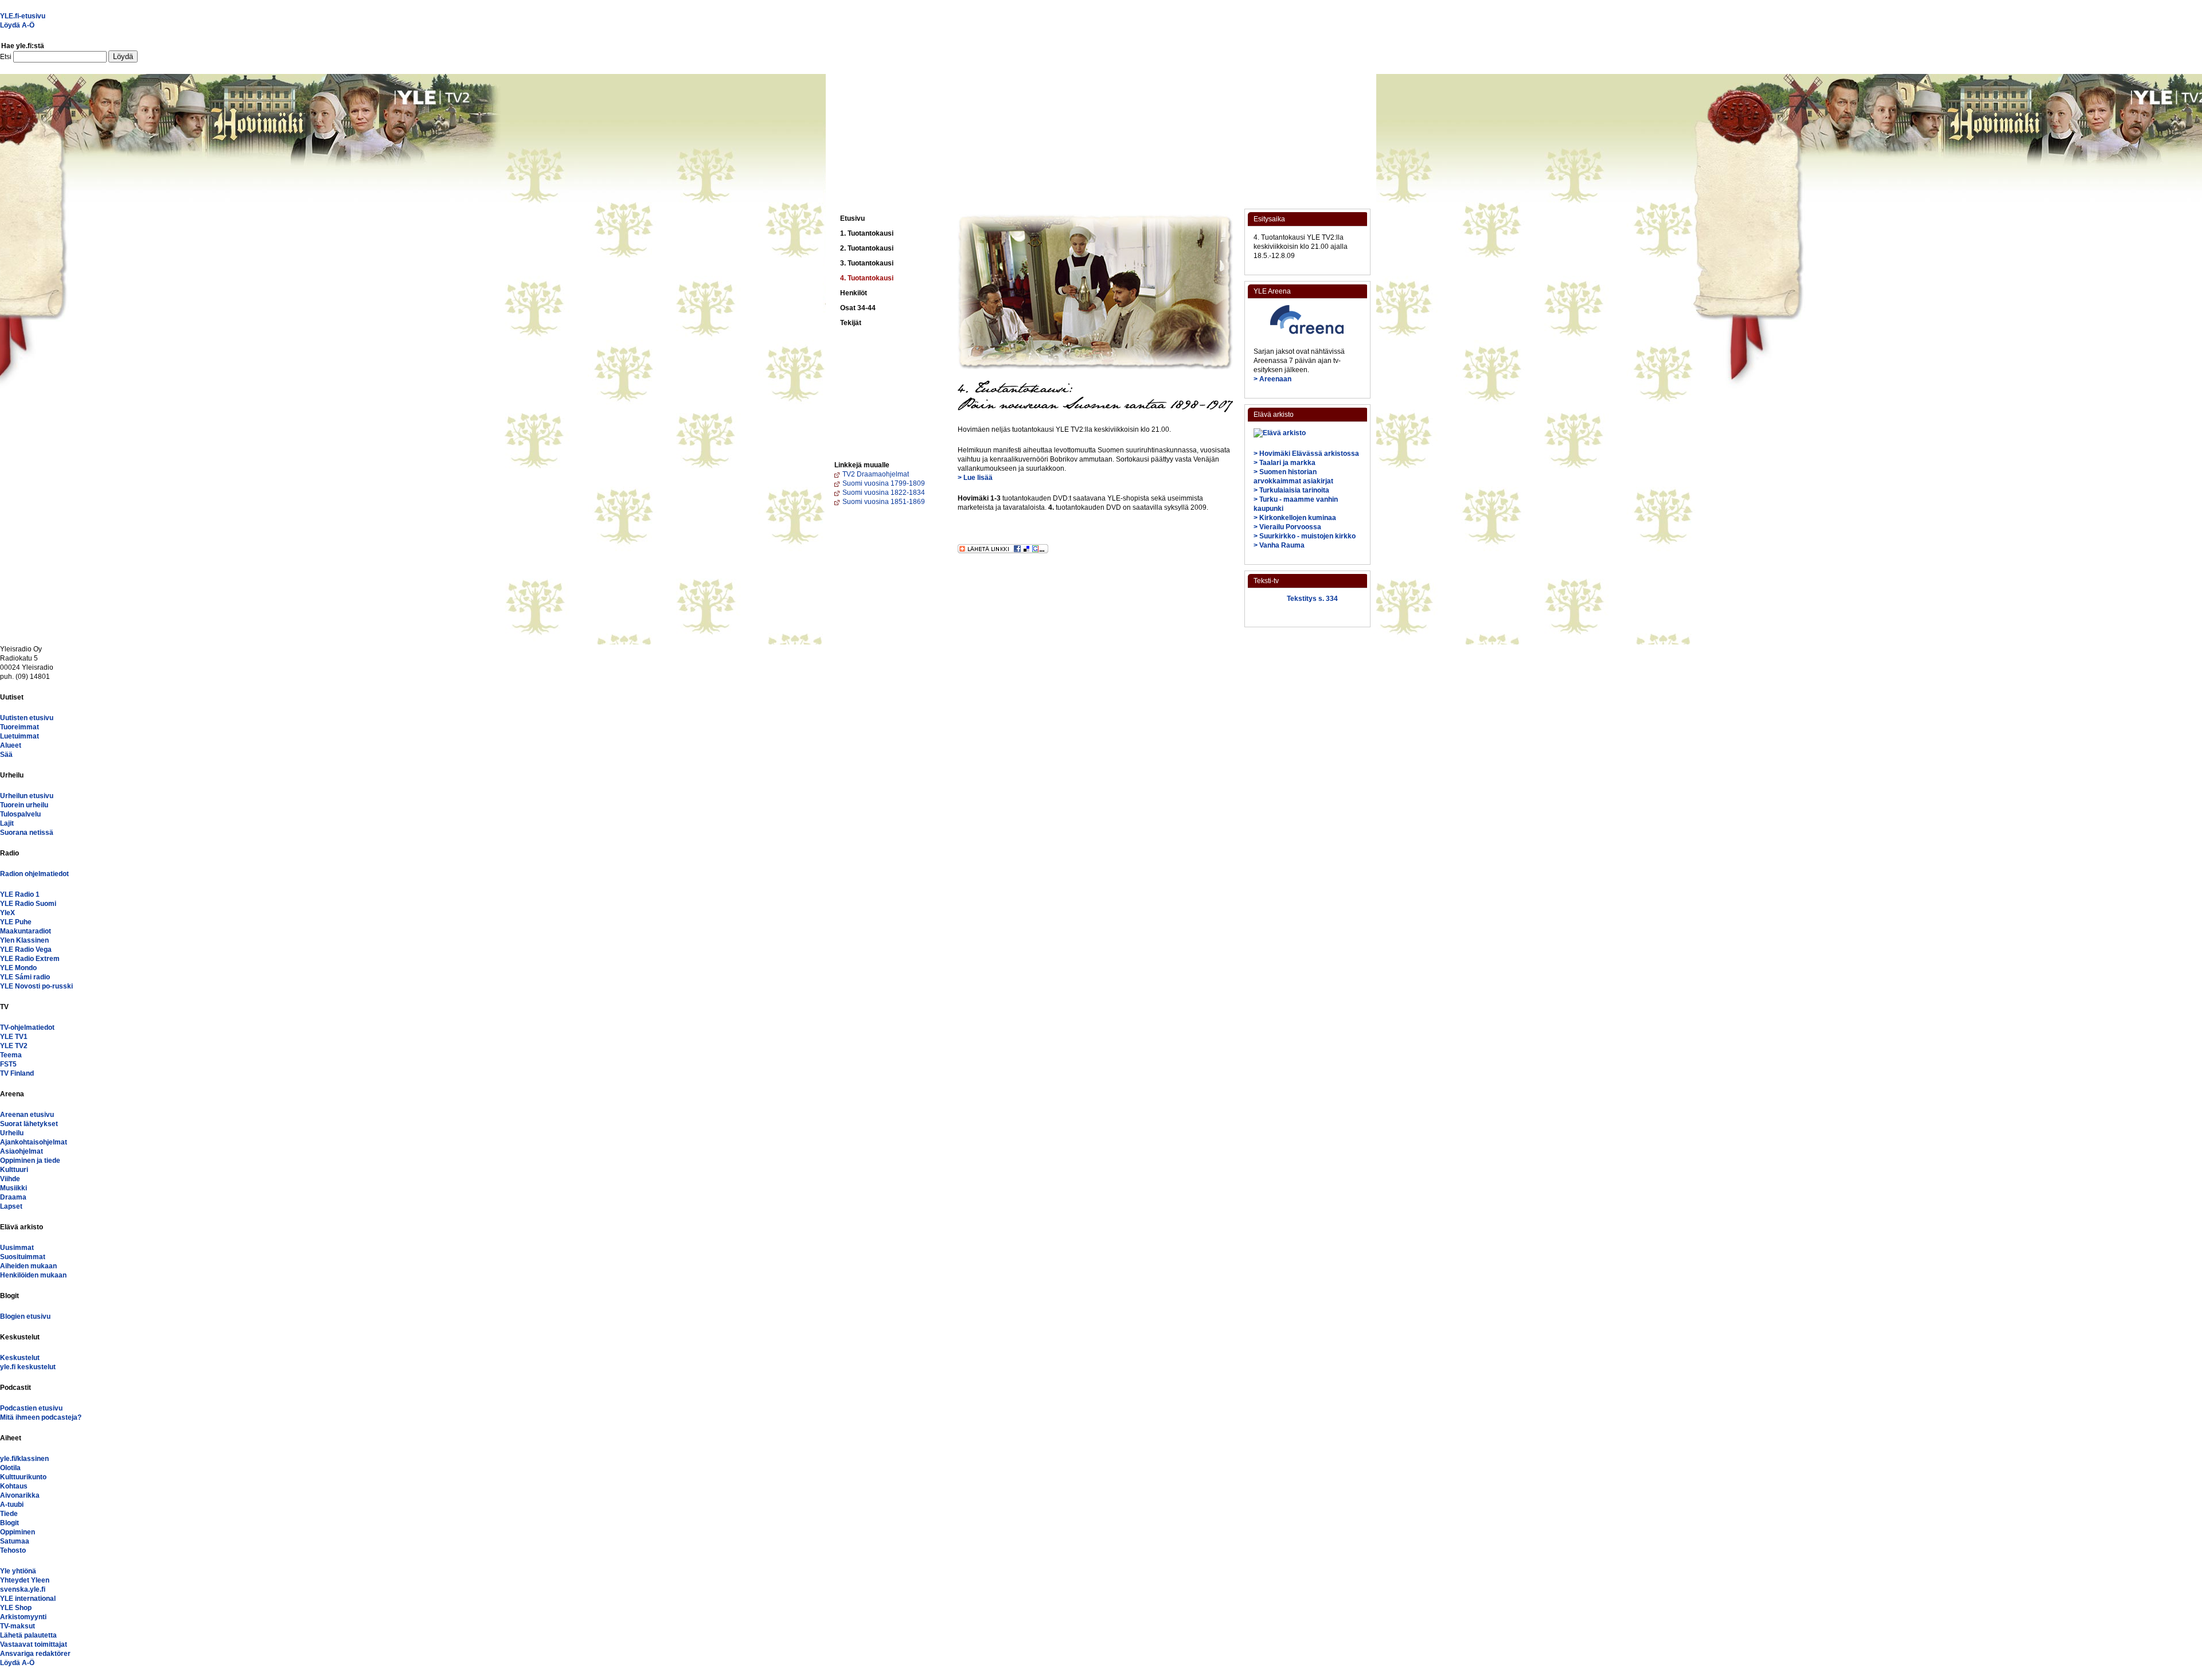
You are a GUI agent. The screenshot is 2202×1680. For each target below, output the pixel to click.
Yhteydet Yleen (25, 1580)
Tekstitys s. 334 (1312, 599)
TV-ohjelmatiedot (27, 1027)
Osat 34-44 (858, 308)
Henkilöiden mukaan (33, 1275)
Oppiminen (17, 1532)
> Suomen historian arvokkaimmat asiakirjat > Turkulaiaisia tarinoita (1293, 481)
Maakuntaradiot (26, 931)
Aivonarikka (20, 1495)
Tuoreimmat (19, 727)
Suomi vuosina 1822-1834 (884, 493)
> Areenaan (1272, 379)
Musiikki (13, 1188)
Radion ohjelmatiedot (34, 874)
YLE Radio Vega (26, 950)
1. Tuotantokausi (867, 233)
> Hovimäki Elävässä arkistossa (1306, 454)
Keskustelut (20, 1358)
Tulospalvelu (20, 814)
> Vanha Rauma (1279, 545)
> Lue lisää (975, 478)
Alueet (11, 745)
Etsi (7, 57)
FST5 (8, 1064)
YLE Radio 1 (20, 894)
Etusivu (852, 218)
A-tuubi (12, 1505)
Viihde (10, 1179)
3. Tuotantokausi (867, 263)
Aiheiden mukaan (28, 1266)
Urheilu (12, 1133)
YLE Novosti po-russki (36, 986)
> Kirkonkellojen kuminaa (1295, 518)
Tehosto (13, 1550)
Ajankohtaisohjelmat (34, 1142)
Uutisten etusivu (27, 718)
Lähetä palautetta (28, 1635)
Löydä (123, 56)
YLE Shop (16, 1608)
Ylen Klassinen (24, 940)
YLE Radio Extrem (30, 959)
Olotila (10, 1468)
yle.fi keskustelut (28, 1367)
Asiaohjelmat (22, 1151)
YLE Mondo (18, 968)
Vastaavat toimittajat (34, 1644)
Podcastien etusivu (31, 1408)
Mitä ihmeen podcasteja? (41, 1417)
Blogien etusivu (25, 1316)
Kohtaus (14, 1486)
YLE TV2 (14, 1046)
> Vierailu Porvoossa (1287, 527)
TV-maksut (17, 1626)
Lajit (7, 823)
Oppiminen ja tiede (30, 1161)
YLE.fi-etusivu (23, 16)
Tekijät (851, 323)
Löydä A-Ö (17, 25)
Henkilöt (854, 293)
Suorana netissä (27, 833)
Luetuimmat (19, 736)
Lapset (11, 1206)
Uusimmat (17, 1248)
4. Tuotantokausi (867, 278)
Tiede (9, 1514)
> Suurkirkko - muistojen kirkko (1305, 536)
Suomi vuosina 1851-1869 (884, 502)
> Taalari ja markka (1284, 463)
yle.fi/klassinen (24, 1459)
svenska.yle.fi (23, 1589)
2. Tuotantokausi (867, 248)
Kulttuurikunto (23, 1477)
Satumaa (15, 1541)
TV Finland (17, 1073)
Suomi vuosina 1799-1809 (884, 483)
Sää (6, 755)
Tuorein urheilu (24, 805)
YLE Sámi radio (25, 977)
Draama (13, 1197)
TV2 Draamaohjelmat (876, 474)
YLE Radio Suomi (28, 904)
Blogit (9, 1523)
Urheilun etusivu (27, 796)
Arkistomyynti (23, 1617)
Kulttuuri (14, 1170)
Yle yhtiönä (18, 1571)
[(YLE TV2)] (889, 180)
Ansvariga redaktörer (35, 1654)
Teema (11, 1055)
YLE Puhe (16, 922)
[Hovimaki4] (1038, 113)
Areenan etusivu (27, 1115)
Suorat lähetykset (29, 1124)
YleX (7, 913)
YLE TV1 (14, 1037)
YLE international (28, 1599)
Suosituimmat (23, 1257)
